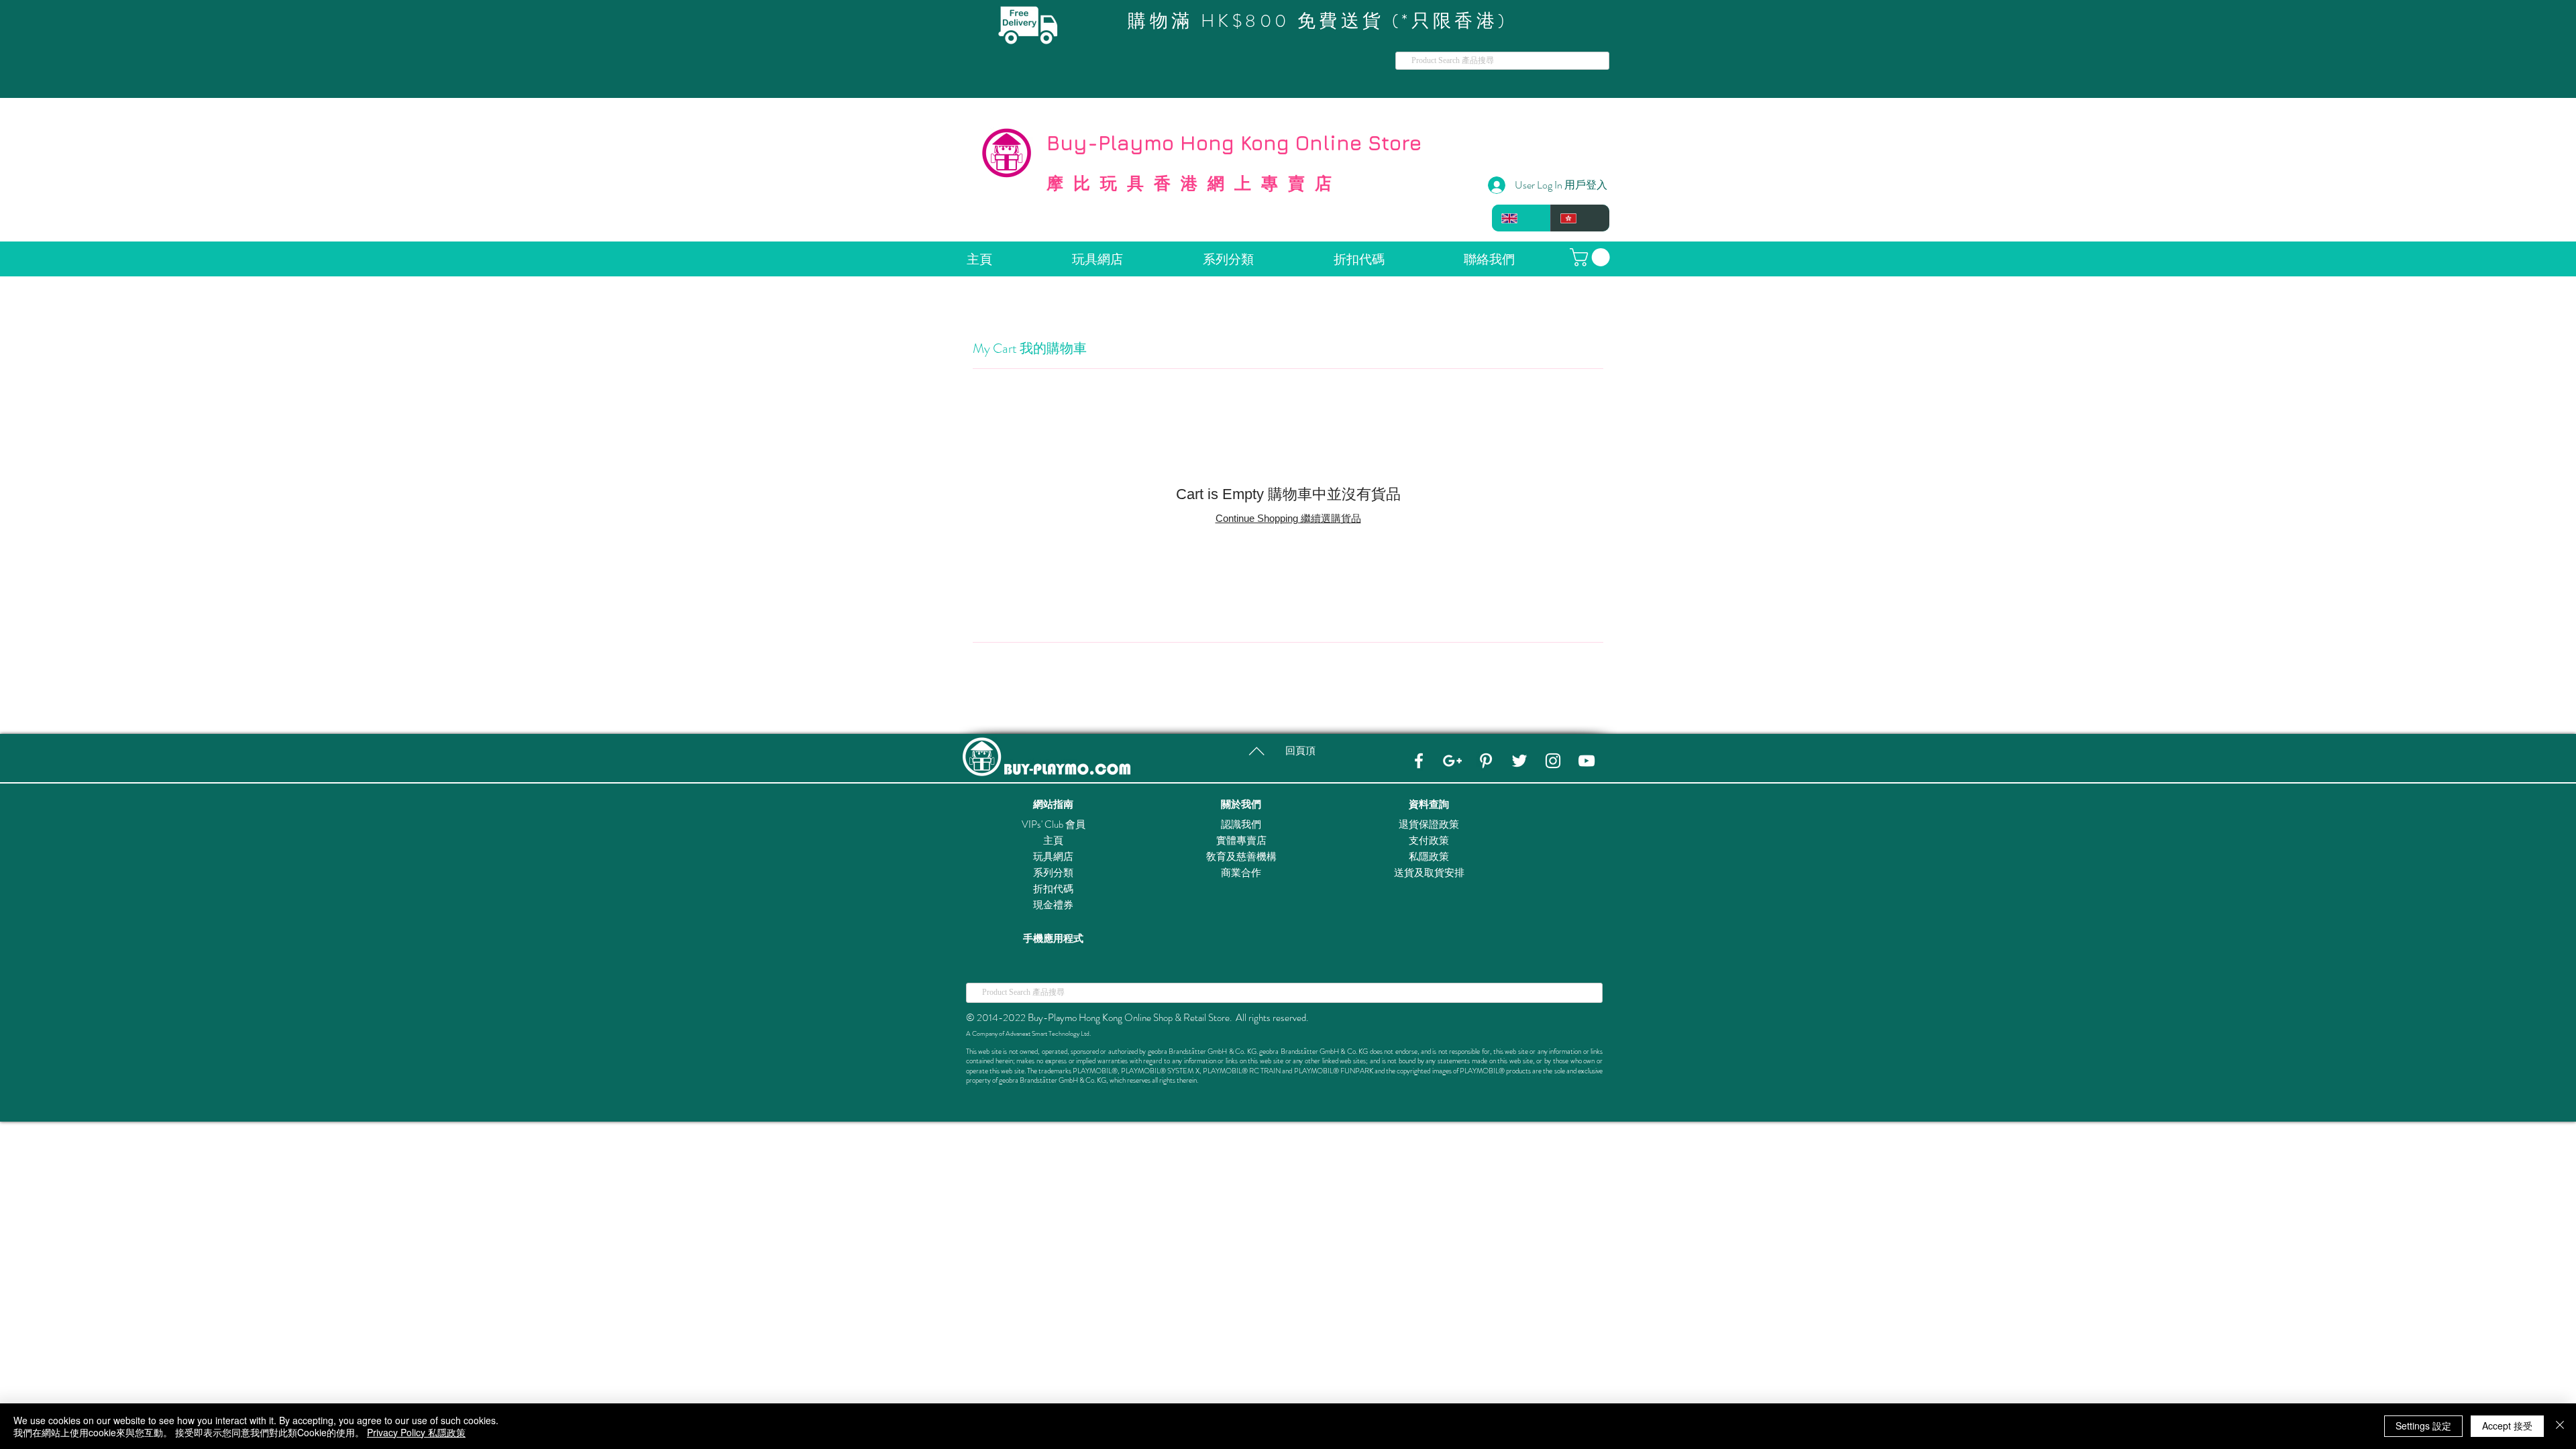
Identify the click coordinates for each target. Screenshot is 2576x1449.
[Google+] (1452, 761)
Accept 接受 (2507, 1426)
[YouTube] (1587, 761)
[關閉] (2560, 1426)
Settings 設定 (2423, 1426)
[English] (1521, 218)
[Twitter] (1519, 761)
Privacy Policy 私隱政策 (416, 1432)
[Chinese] (1580, 218)
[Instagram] (1553, 761)
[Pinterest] (1486, 761)
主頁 (1053, 841)
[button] (1592, 257)
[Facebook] (1419, 761)
